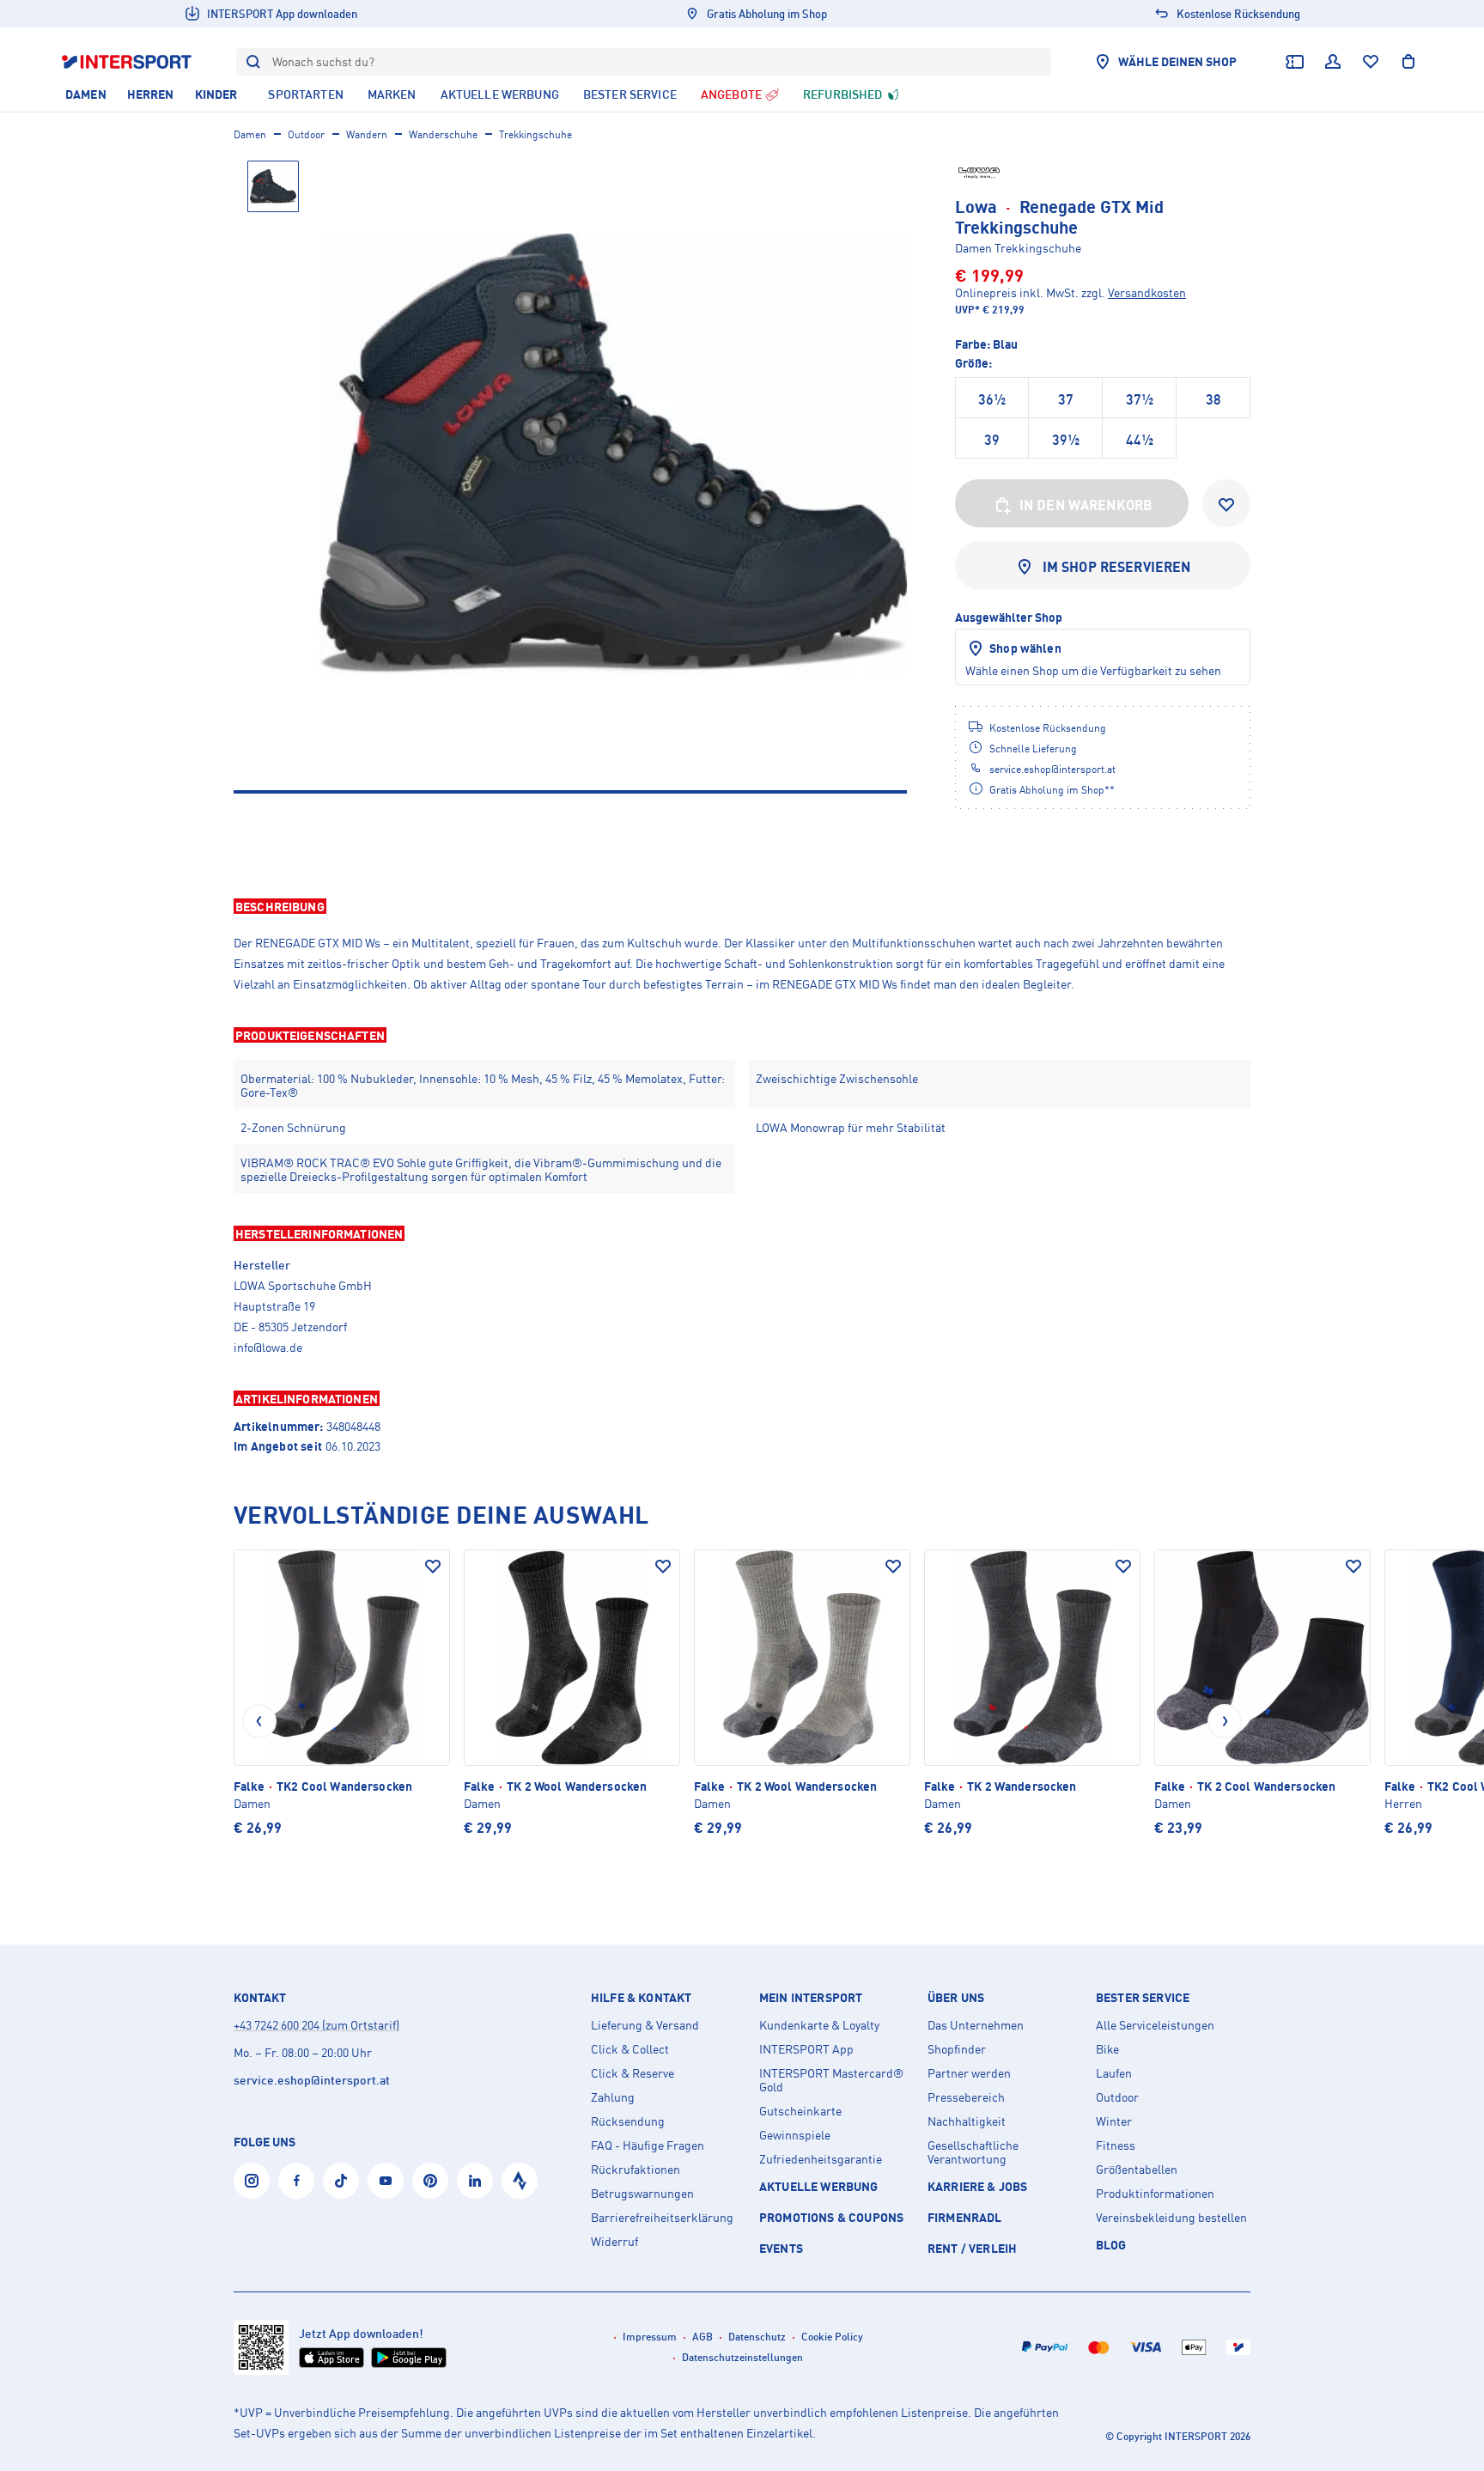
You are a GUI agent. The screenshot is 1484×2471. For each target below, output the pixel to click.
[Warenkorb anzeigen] (1408, 62)
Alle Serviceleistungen (1155, 2025)
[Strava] (520, 2181)
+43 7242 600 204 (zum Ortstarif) (316, 2025)
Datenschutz (757, 2337)
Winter (1114, 2121)
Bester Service (1143, 1998)
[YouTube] (386, 2181)
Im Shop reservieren (1117, 567)
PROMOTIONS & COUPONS (831, 2217)
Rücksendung (628, 2121)
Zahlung (613, 2097)
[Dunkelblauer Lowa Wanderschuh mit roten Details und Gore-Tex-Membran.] (613, 454)
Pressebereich (966, 2097)
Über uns (956, 1998)
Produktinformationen (1155, 2194)
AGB (702, 2337)
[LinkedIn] (475, 2181)
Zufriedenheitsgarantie (821, 2159)
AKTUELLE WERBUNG (819, 2186)
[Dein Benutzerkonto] (1333, 62)
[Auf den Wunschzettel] (433, 1567)
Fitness (1116, 2145)
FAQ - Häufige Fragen (648, 2145)
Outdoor (306, 134)
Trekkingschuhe (535, 134)
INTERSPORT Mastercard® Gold (831, 2080)
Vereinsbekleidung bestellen (1171, 2218)
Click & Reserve (633, 2073)
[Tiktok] (341, 2181)
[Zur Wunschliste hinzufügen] (1226, 503)
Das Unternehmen (976, 2025)
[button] (742, 906)
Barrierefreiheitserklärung (662, 2218)
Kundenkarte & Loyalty (819, 2025)
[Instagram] (252, 2181)
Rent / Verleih (972, 2248)
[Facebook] (296, 2181)
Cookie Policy (832, 2337)
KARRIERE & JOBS (977, 2186)
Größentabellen (1137, 2170)
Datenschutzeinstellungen (742, 2357)
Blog (1111, 2245)
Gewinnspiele (795, 2135)
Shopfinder (957, 2049)
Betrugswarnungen (642, 2194)
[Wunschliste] (1371, 62)
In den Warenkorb (1086, 505)
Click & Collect (630, 2049)
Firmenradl (965, 2217)
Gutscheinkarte (800, 2111)
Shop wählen (1025, 648)
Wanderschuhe (443, 134)
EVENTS (781, 2248)
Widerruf (614, 2242)
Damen (250, 134)
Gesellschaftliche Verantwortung (973, 2152)
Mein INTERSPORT (811, 1998)
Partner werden (969, 2073)
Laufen (1114, 2073)
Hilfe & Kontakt (641, 1998)
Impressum (650, 2337)
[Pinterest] (430, 2181)
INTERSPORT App (806, 2049)
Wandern (367, 134)
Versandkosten (1147, 292)
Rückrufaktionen (636, 2170)
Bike (1107, 2049)
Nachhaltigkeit (967, 2121)
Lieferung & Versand (645, 2025)
